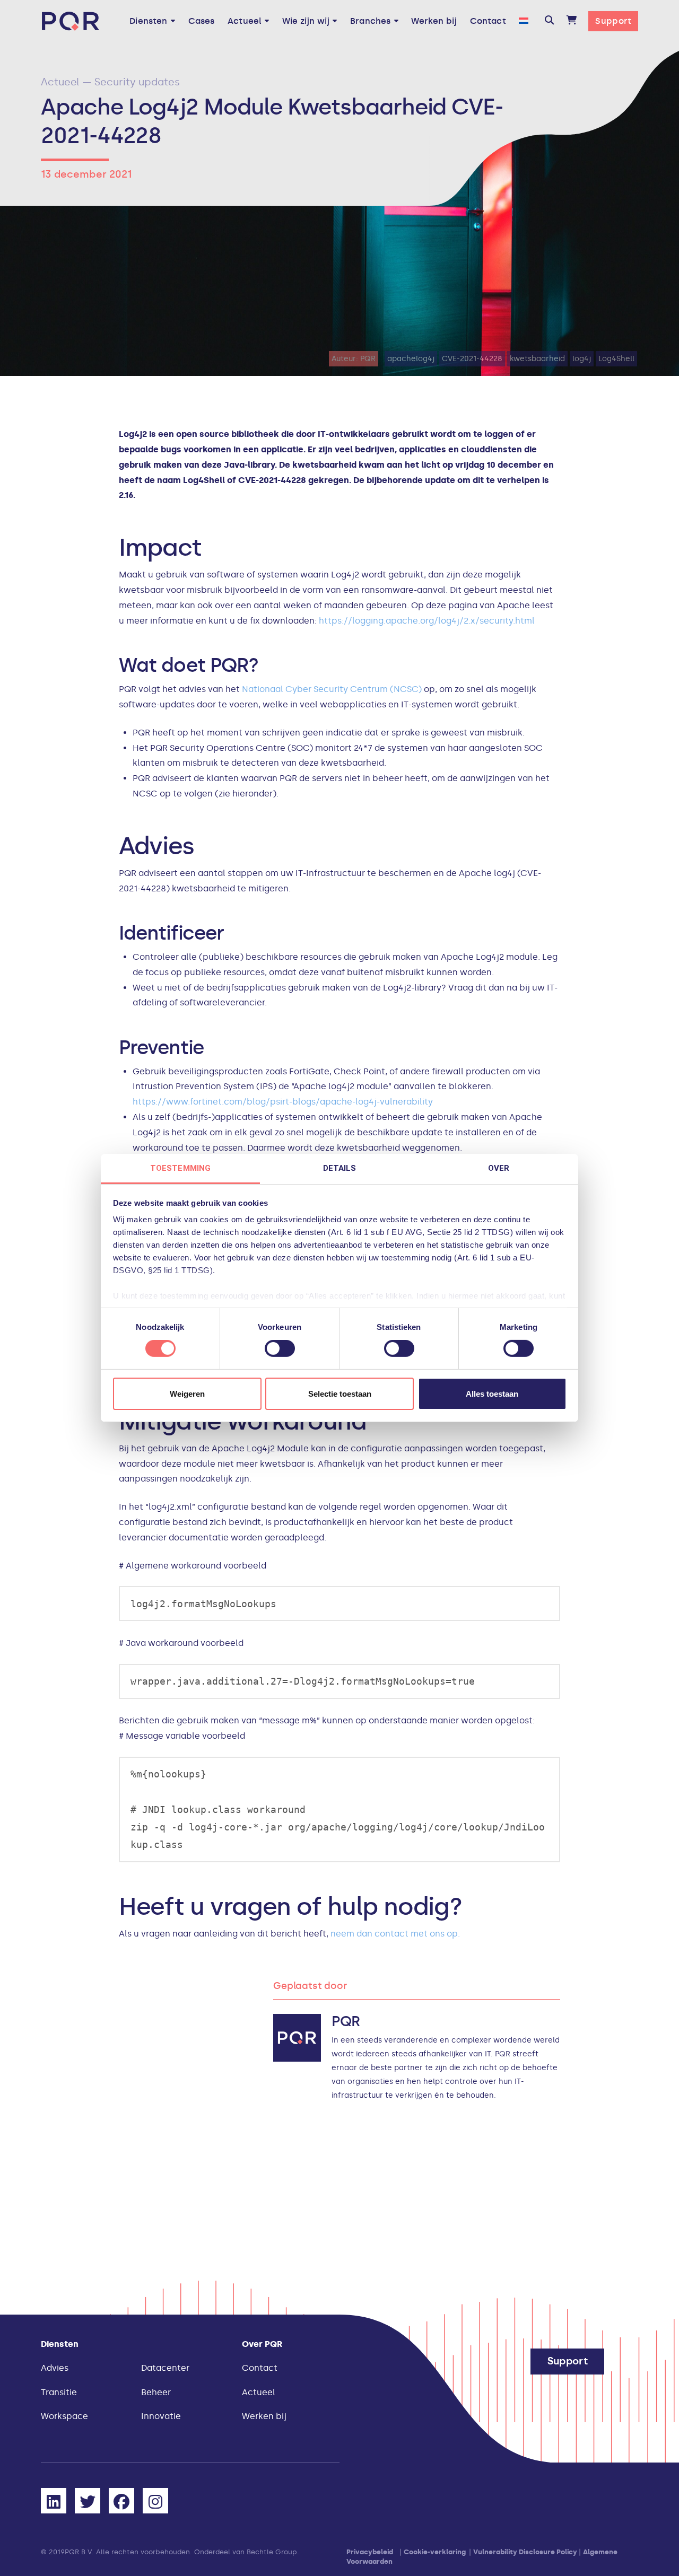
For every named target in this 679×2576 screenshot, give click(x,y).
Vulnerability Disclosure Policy (525, 2552)
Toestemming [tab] (180, 1168)
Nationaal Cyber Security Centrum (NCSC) (332, 689)
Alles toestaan (492, 1394)
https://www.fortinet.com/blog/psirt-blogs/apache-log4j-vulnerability (283, 1102)
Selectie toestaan (340, 1394)
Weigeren (187, 1394)
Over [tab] (499, 1168)
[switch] (280, 1348)
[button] (549, 21)
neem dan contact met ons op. (395, 1934)
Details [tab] (340, 1168)
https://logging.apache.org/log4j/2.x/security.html (428, 621)
